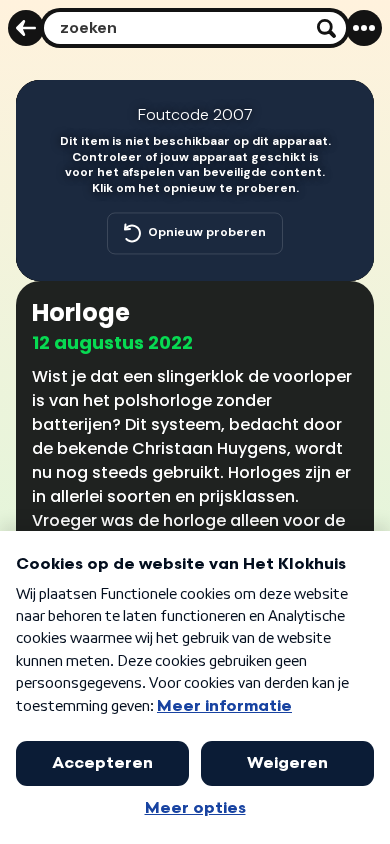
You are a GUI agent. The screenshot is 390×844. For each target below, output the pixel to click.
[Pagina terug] (26, 28)
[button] (346, 108)
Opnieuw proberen (207, 233)
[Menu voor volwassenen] (364, 28)
